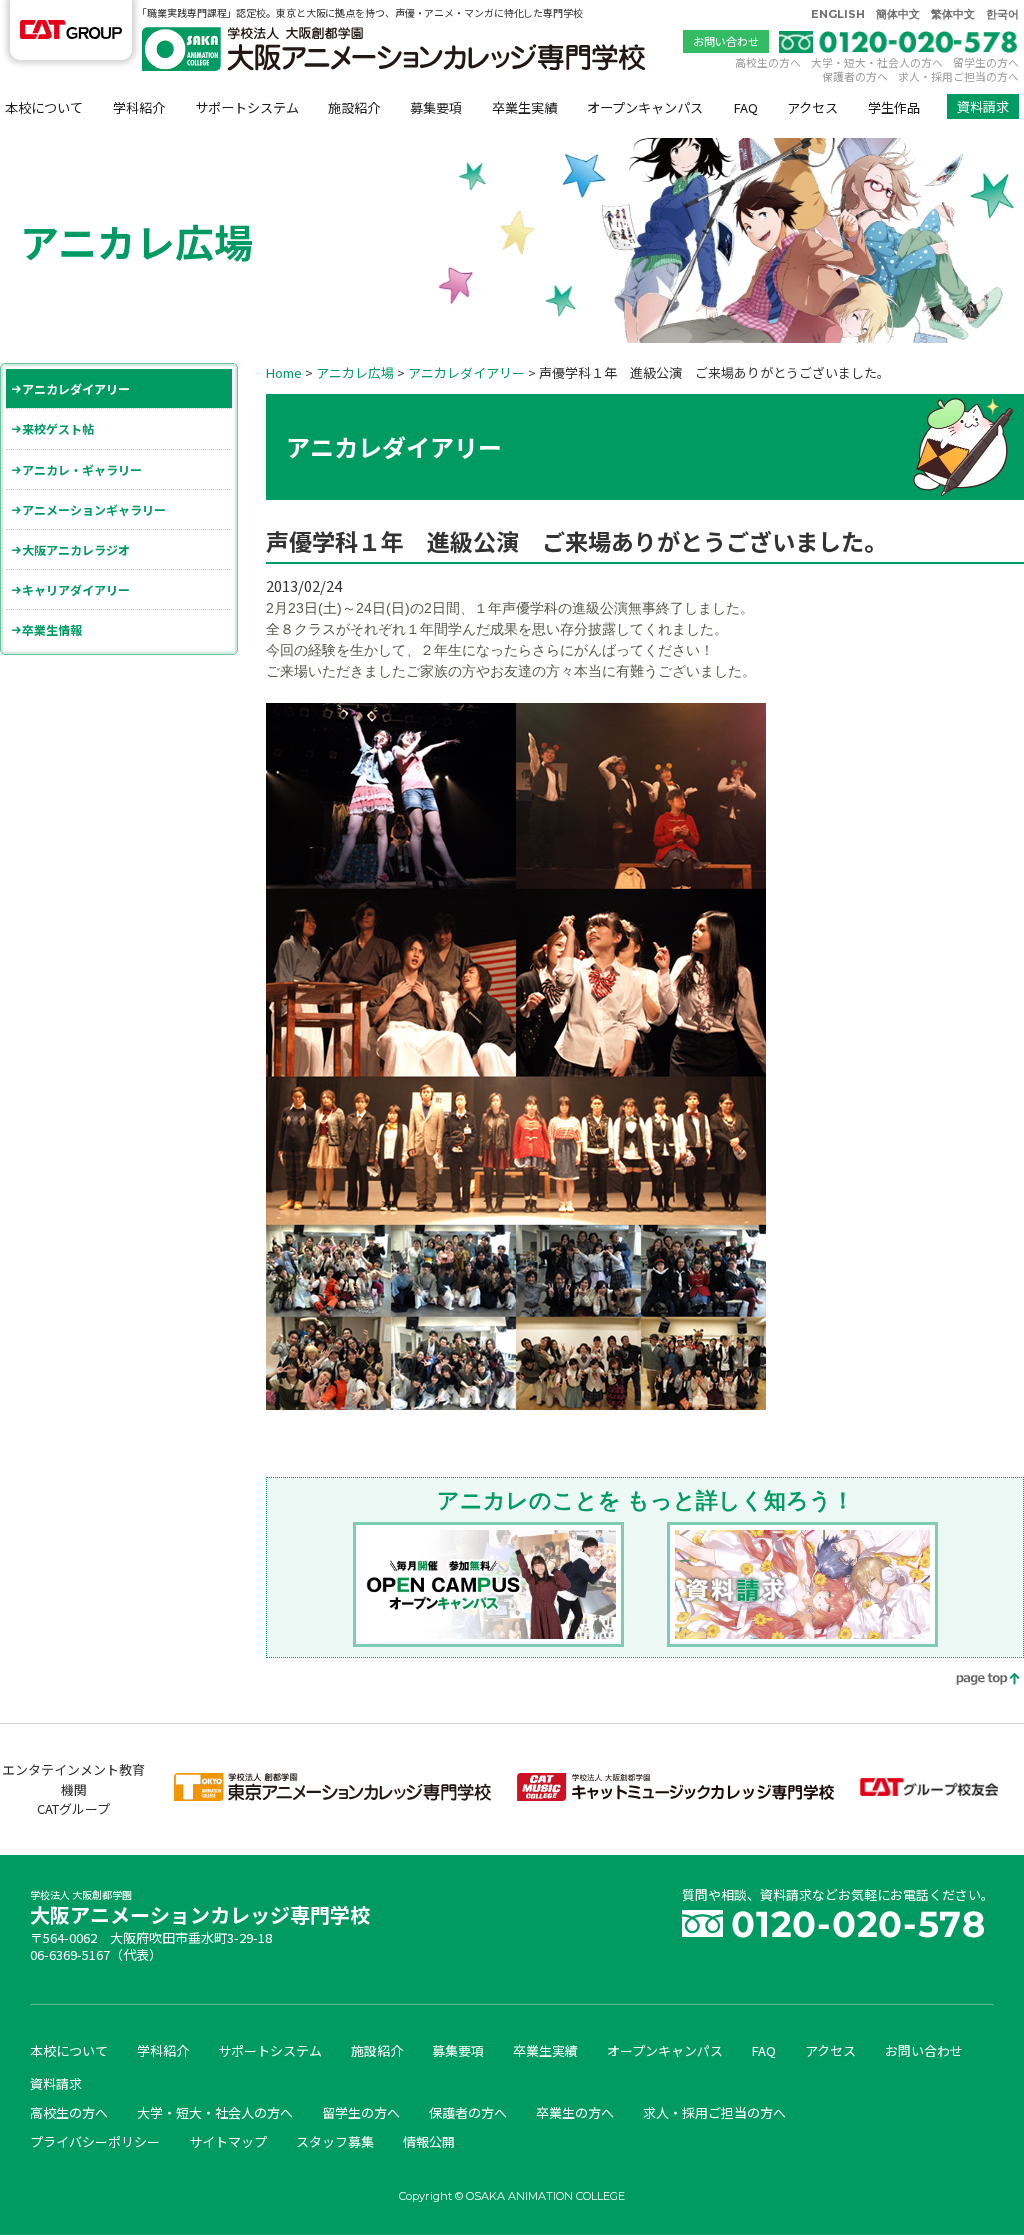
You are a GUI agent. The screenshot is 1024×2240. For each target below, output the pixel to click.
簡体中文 (898, 14)
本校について (44, 107)
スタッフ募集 (335, 2141)
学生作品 (894, 107)
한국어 (1002, 14)
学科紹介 (139, 107)
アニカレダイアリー (76, 388)
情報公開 (429, 2141)
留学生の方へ (986, 62)
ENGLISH (838, 14)
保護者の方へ (855, 76)
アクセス (812, 107)
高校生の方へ (768, 62)
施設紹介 (354, 107)
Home (284, 372)
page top (974, 1680)
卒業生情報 (52, 629)
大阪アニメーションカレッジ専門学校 (200, 1909)
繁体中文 (953, 14)
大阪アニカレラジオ (76, 549)
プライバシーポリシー (95, 2141)
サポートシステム (247, 107)
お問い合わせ (726, 41)
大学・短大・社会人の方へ (877, 62)
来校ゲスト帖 (58, 428)
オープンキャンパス (645, 107)
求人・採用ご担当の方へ (958, 76)
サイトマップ (228, 2141)
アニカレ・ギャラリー (82, 469)
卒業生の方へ (575, 2112)
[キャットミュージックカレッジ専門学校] (675, 1795)
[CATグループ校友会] (929, 1790)
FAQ (745, 107)
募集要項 (436, 107)
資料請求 (983, 106)
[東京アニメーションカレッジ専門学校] (332, 1795)
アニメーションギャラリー (94, 509)
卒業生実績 (524, 107)
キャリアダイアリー (76, 589)
